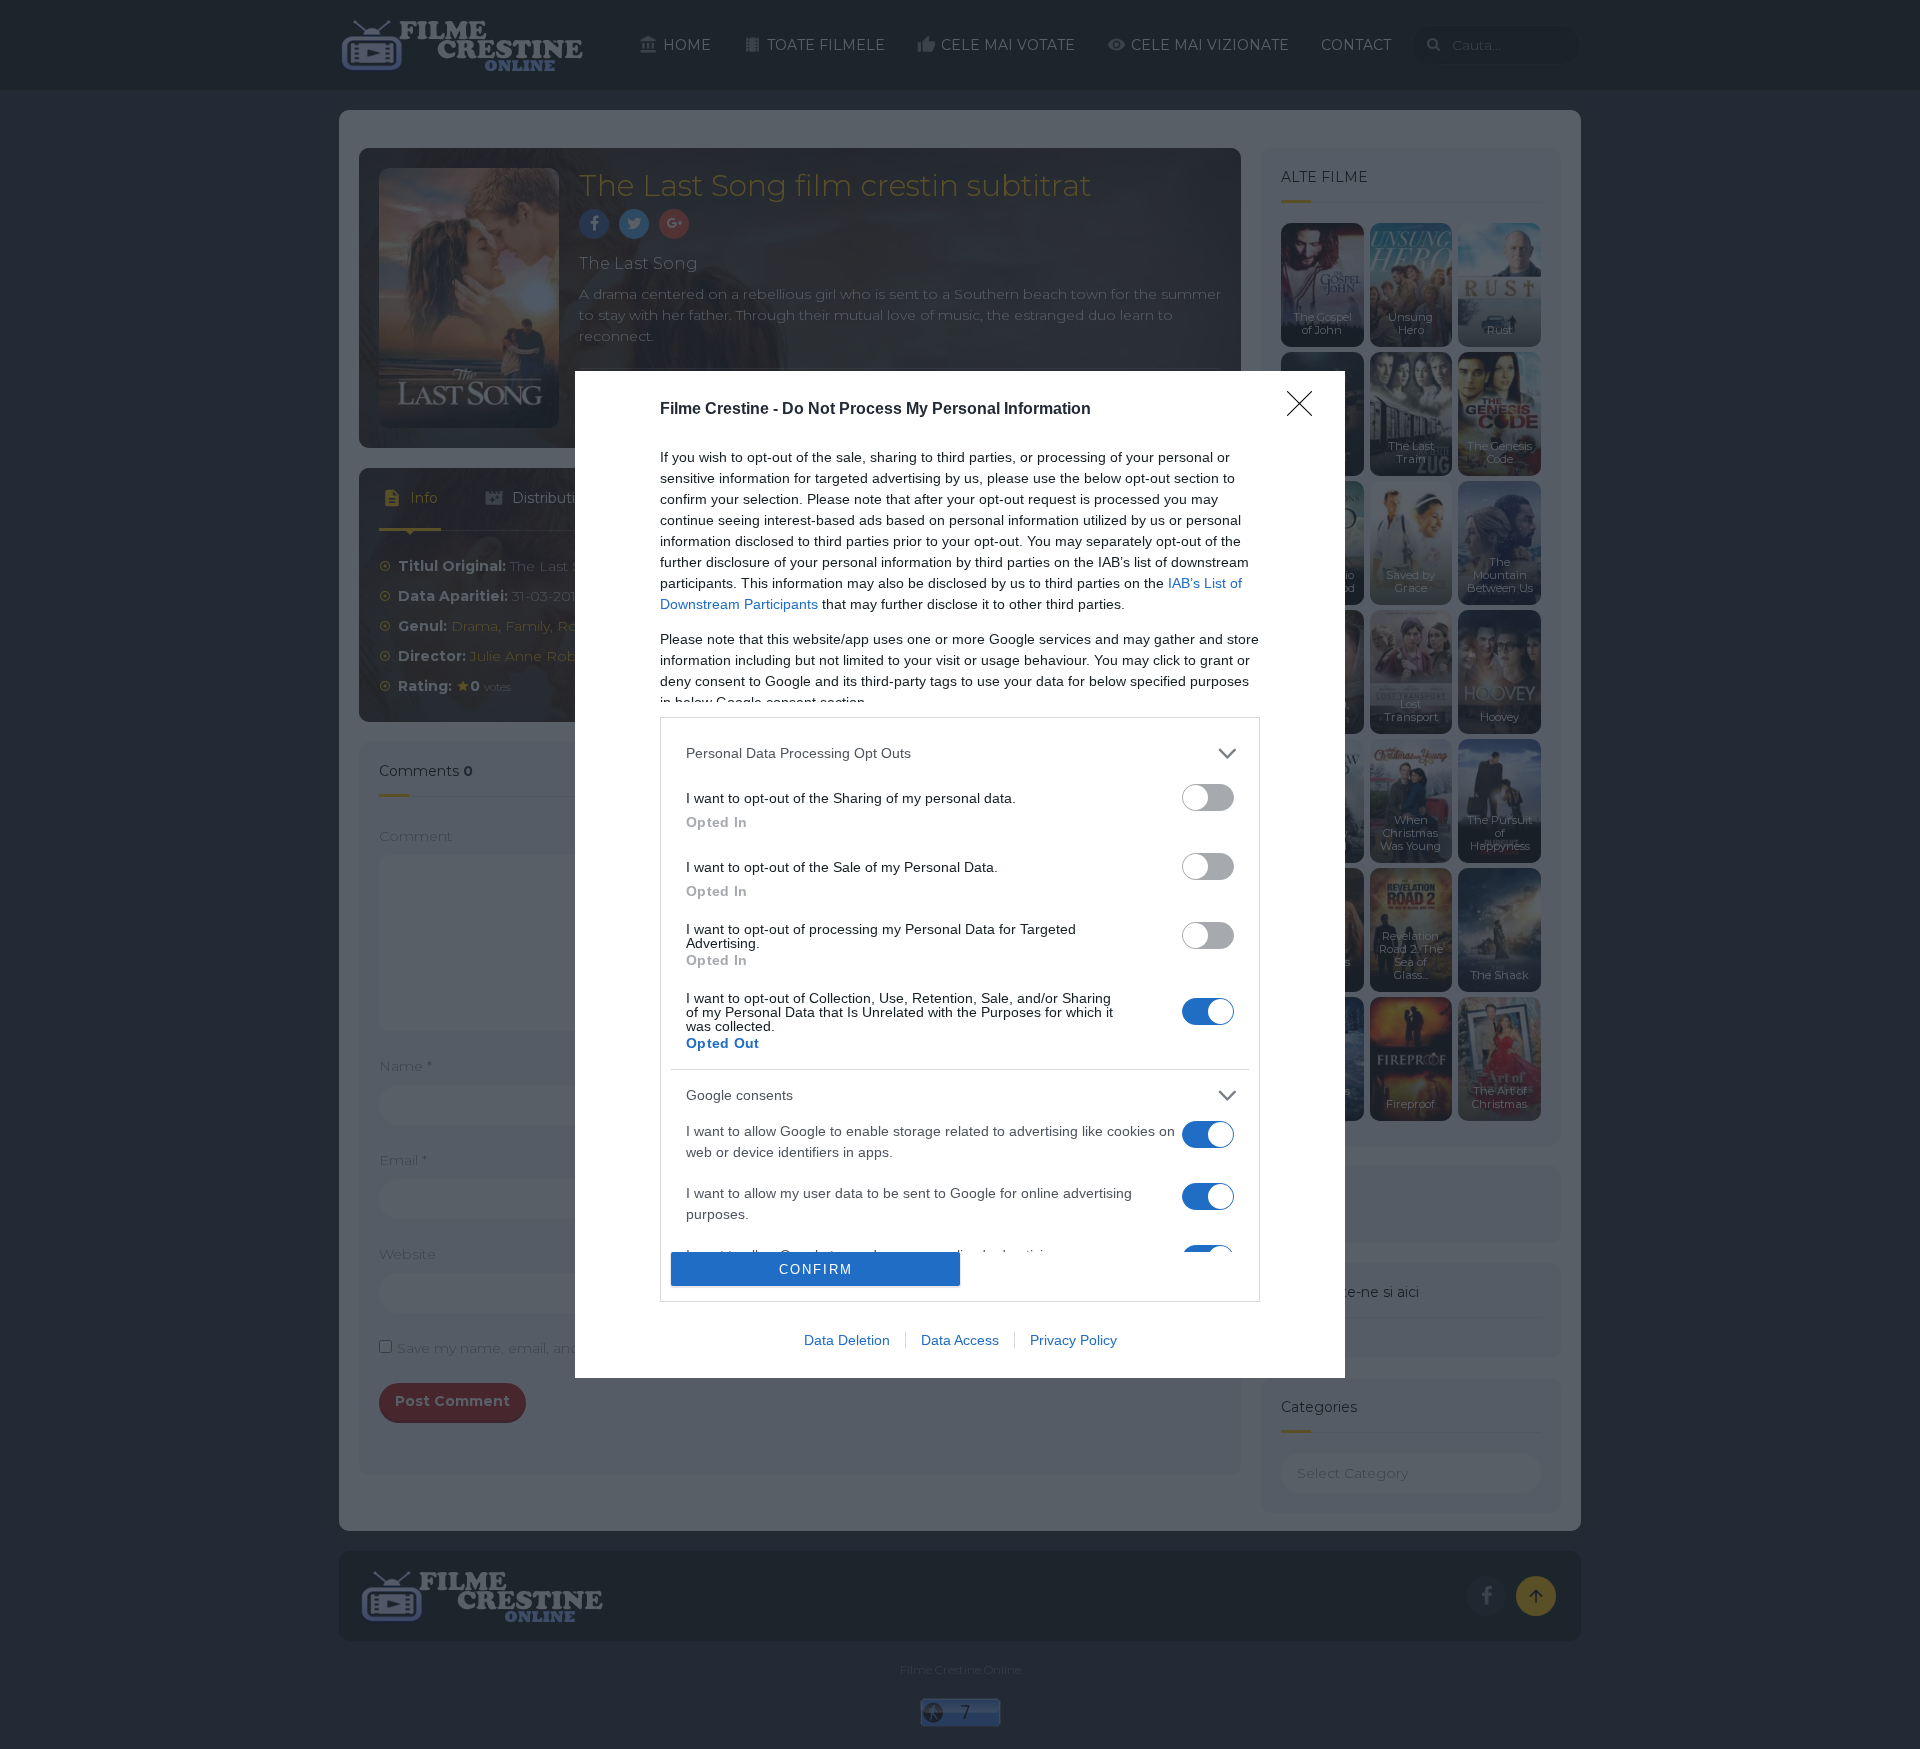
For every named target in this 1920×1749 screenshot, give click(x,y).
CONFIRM (816, 1269)
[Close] (1306, 410)
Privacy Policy (1073, 1340)
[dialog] (960, 875)
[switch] (1208, 797)
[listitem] (960, 753)
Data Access (960, 1340)
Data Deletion (847, 1340)
